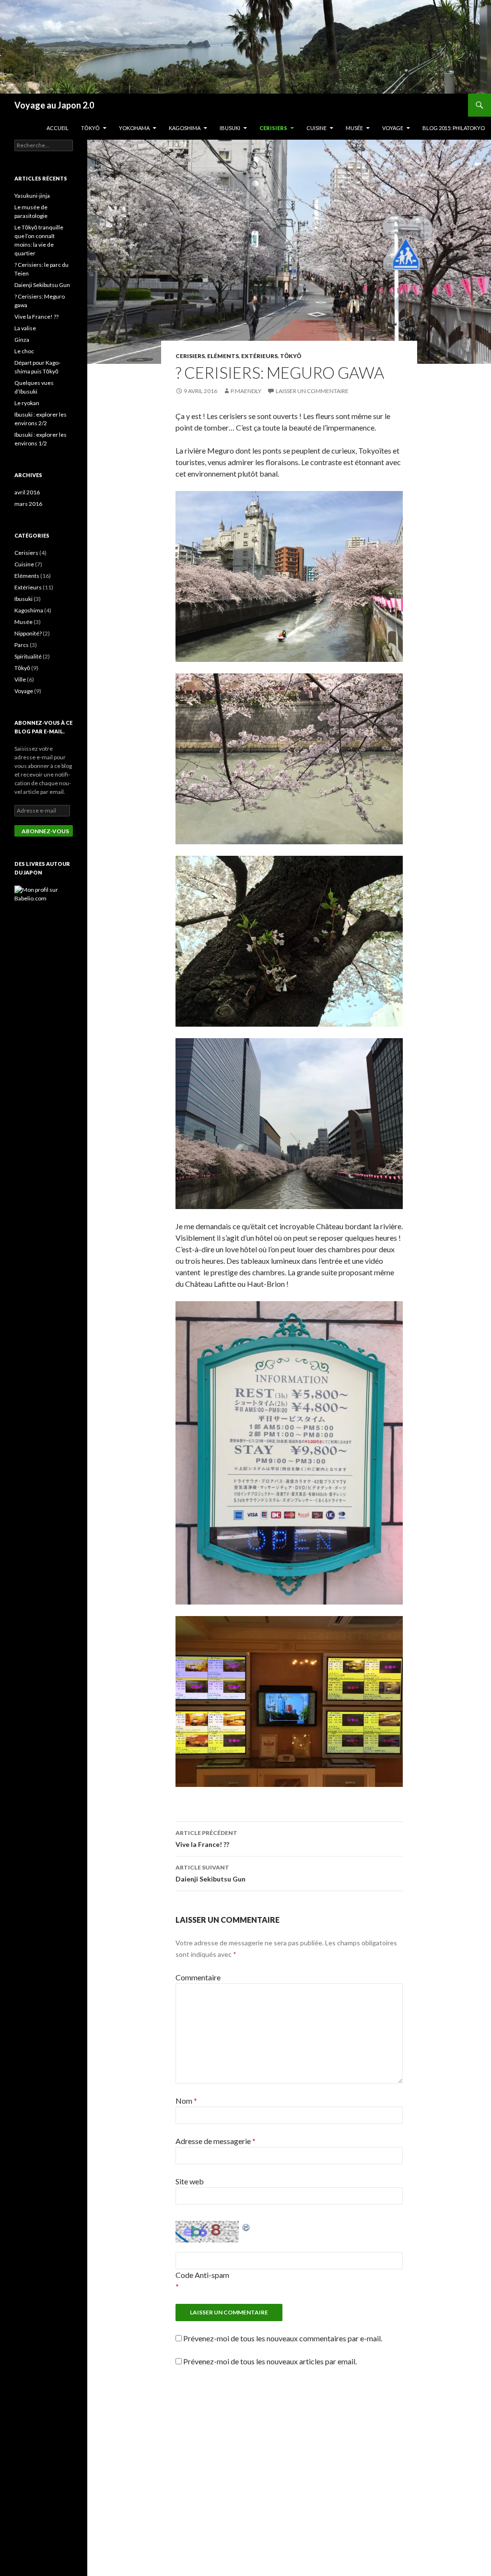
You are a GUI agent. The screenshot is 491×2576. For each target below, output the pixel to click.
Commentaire (198, 1977)
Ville (20, 679)
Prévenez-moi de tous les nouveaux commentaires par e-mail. (283, 2338)
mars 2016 (28, 504)
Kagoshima (185, 128)
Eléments (223, 356)
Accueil (58, 128)
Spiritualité (28, 656)
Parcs (22, 645)
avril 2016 (27, 492)
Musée (354, 128)
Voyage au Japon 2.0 (54, 105)
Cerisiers (273, 128)
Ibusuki (230, 128)
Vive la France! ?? (206, 1839)
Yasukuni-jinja (32, 196)
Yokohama (134, 128)
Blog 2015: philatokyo (454, 128)
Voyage (393, 128)
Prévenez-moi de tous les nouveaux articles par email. (270, 2361)
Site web (190, 2181)
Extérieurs (259, 356)
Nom (186, 2101)
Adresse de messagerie (216, 2141)
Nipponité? (28, 633)
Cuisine (316, 128)
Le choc (24, 351)
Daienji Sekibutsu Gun (211, 1873)
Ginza (22, 340)
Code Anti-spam (202, 2275)
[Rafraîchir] (246, 2226)
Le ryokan (27, 403)
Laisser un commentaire (312, 391)
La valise (25, 328)
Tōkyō (90, 128)
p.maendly (246, 391)
